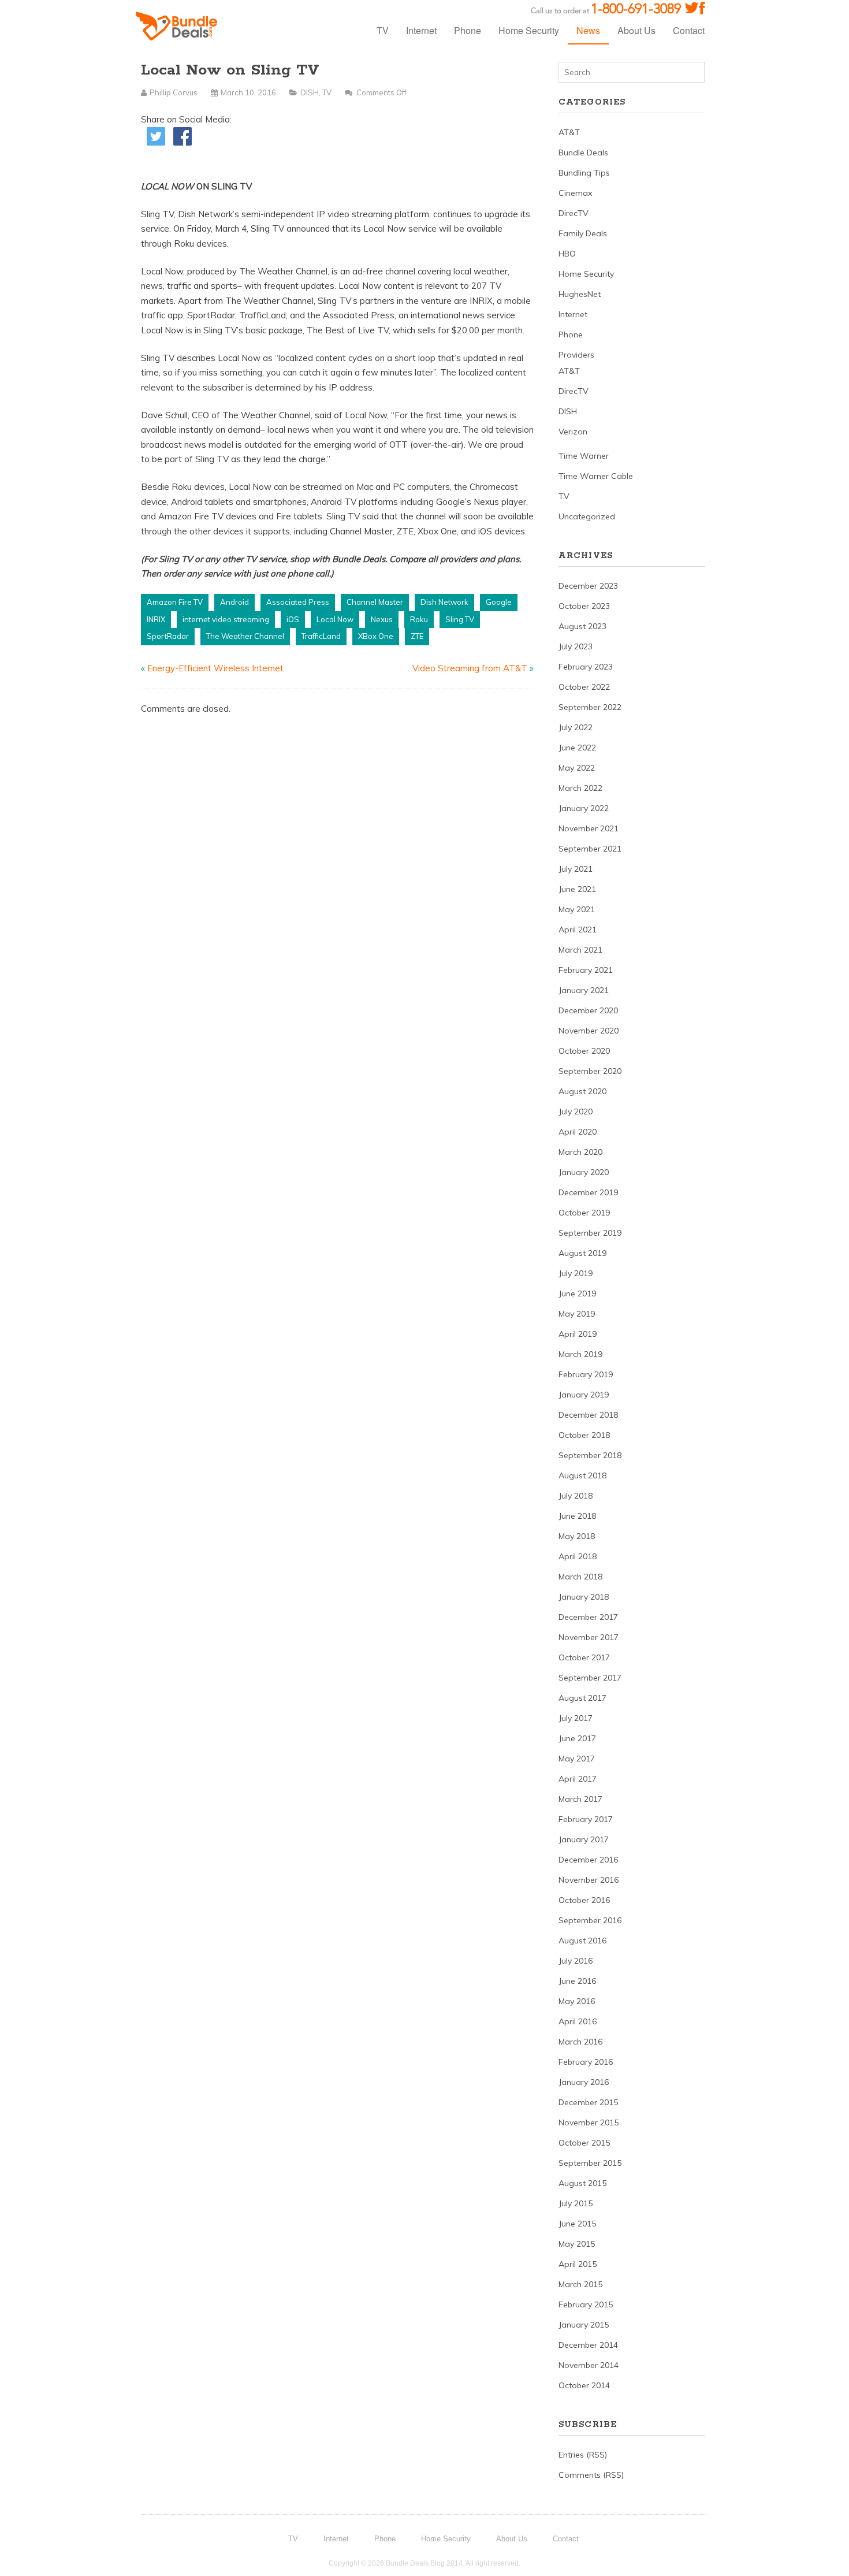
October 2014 (584, 2385)
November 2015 (589, 2122)
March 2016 (580, 2042)
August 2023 (582, 626)
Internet (421, 30)
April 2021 (578, 930)
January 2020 (584, 1172)
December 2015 (588, 2102)
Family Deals (583, 233)
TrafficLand (321, 636)
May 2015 (577, 2244)
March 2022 (580, 788)
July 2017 (576, 1718)
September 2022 (590, 707)
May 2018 (577, 1536)
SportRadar (168, 636)
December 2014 (588, 2345)
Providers (576, 355)
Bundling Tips (584, 173)
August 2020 (582, 1091)
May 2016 (577, 2001)
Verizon (573, 432)
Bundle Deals (583, 153)
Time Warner (584, 456)
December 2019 (588, 1192)
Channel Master (375, 602)
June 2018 (577, 1516)
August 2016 (582, 1941)
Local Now (335, 619)
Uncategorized (587, 516)
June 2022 (577, 748)
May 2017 (577, 1759)
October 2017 (584, 1657)
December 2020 (588, 1010)
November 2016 (589, 1880)
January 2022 (584, 808)
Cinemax (575, 193)
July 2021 (576, 869)
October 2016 (584, 1900)
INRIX (156, 619)
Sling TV (460, 619)
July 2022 (576, 727)
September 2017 (590, 1678)
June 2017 (577, 1738)
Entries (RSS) (583, 2455)
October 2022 (584, 687)
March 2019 (580, 1354)
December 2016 (588, 1860)
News (588, 30)
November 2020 (589, 1031)
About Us (636, 30)
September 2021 (590, 849)
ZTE (417, 636)
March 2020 (580, 1152)
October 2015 (584, 2143)
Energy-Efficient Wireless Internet (215, 668)
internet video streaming (226, 619)
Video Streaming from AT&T (470, 668)
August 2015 (582, 2183)
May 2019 (577, 1314)
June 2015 (577, 2224)
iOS (293, 619)
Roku (419, 619)
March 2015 (580, 2284)
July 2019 (576, 1273)
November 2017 (589, 1637)
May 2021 (577, 909)
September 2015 (590, 2163)
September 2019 (590, 1233)
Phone (468, 30)
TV (383, 30)
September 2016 (590, 1920)
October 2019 (584, 1213)
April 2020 (578, 1132)
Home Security (529, 30)
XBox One (376, 636)
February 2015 (586, 2304)
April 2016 (578, 2021)
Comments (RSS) (591, 2475)
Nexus (382, 619)
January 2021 (584, 990)
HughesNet (580, 294)
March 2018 (580, 1577)
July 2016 (576, 1961)
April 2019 (578, 1334)
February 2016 (586, 2062)
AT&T (569, 132)
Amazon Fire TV (175, 602)
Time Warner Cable (596, 476)
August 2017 (582, 1698)
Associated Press (298, 602)
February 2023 (586, 667)
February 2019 (586, 1374)
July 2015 (576, 2203)
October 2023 (584, 606)
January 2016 (584, 2082)
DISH (310, 92)
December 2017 (588, 1617)
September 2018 (590, 1455)
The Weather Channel (245, 636)
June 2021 (577, 889)
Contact (689, 30)
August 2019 (582, 1253)
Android (234, 602)
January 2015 (584, 2325)
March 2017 (580, 1799)
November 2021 (589, 828)
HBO (567, 254)
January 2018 (584, 1597)
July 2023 (576, 646)
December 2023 (588, 586)
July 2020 (576, 1112)
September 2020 (590, 1071)
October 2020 (584, 1051)
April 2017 (578, 1779)
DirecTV (574, 213)
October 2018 (584, 1435)
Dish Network (444, 602)
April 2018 (578, 1556)
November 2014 (589, 2365)
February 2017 (586, 1819)
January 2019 (584, 1395)
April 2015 (578, 2264)
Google (499, 602)
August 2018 (582, 1475)
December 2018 (588, 1415)
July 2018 (576, 1496)
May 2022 (577, 768)
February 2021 (586, 970)
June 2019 (577, 1293)
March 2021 (580, 950)
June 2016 (577, 1981)
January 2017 (584, 1839)
